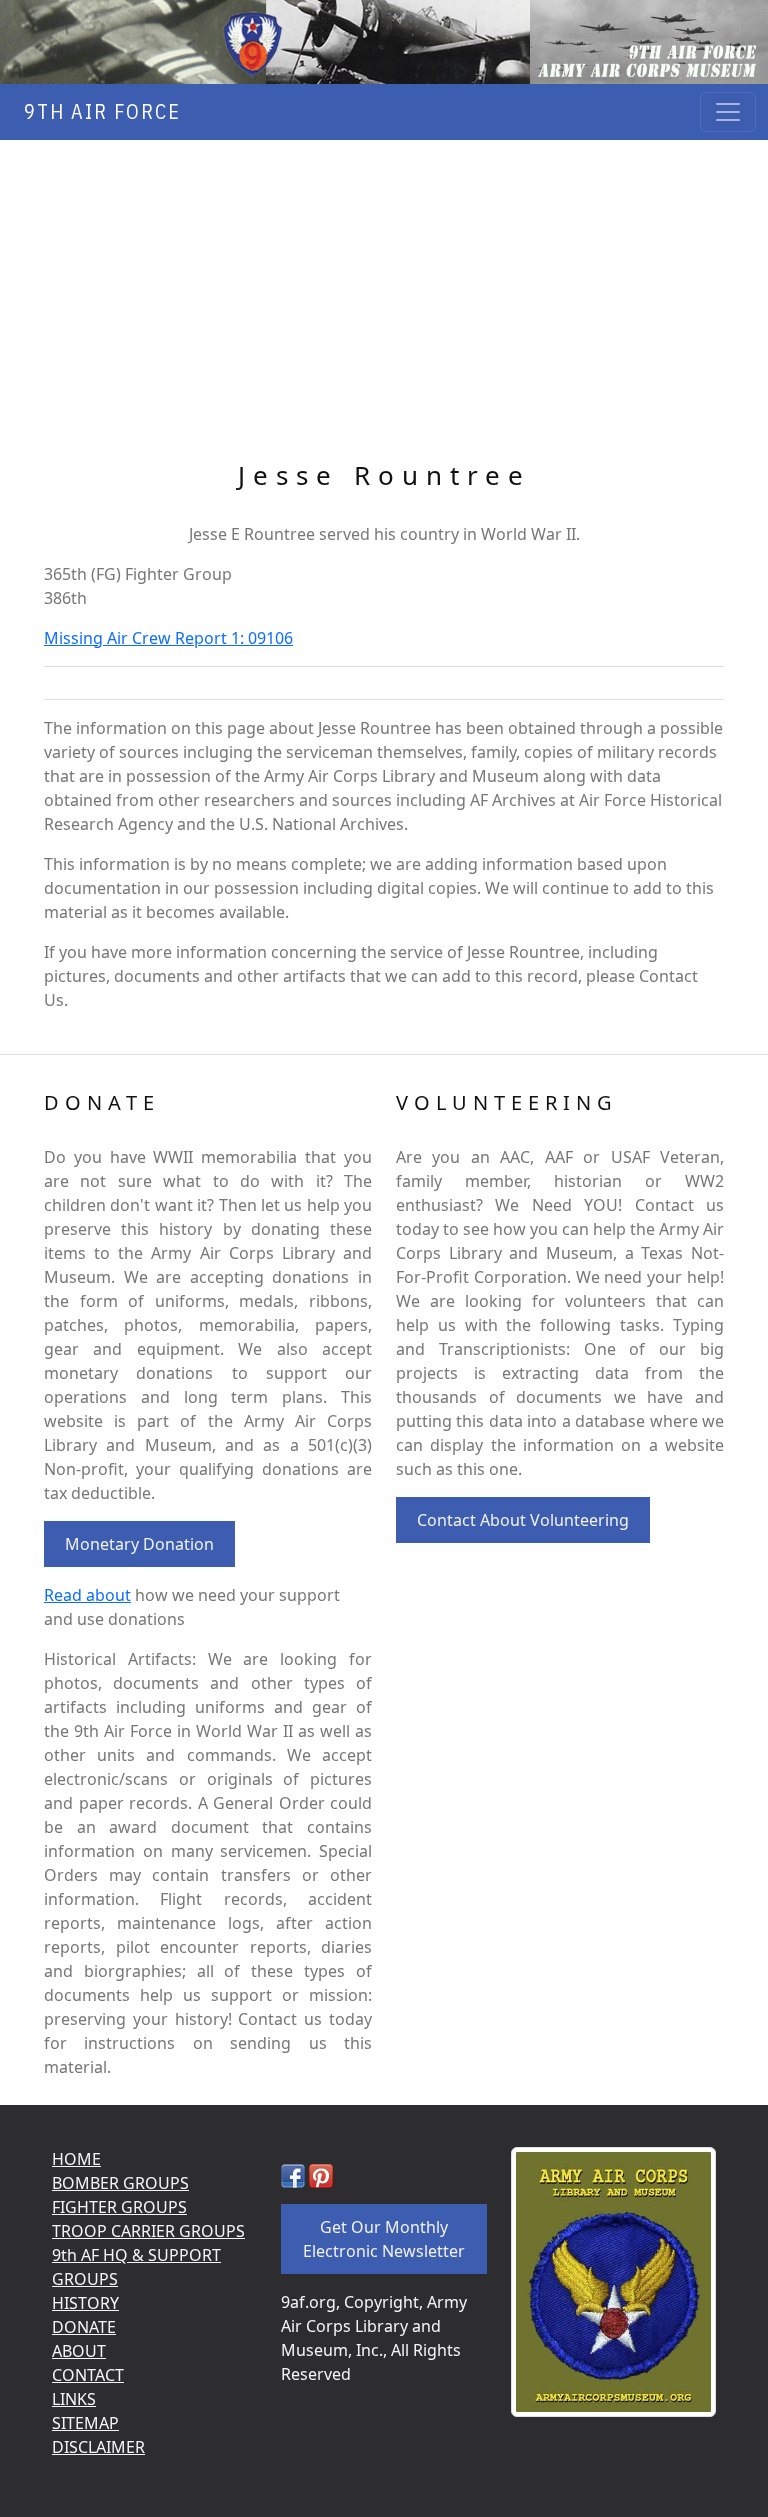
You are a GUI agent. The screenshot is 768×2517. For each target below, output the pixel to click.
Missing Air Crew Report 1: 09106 (168, 638)
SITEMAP (85, 2423)
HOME (76, 2159)
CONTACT (88, 2375)
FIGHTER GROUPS (119, 2207)
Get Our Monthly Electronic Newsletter (384, 2239)
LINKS (74, 2399)
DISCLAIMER (98, 2447)
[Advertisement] (384, 290)
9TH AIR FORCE (96, 111)
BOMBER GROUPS (120, 2183)
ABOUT (79, 2351)
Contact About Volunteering (523, 1520)
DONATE (84, 2327)
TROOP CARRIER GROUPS (148, 2231)
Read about (87, 1595)
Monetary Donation (139, 1544)
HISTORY (85, 2303)
